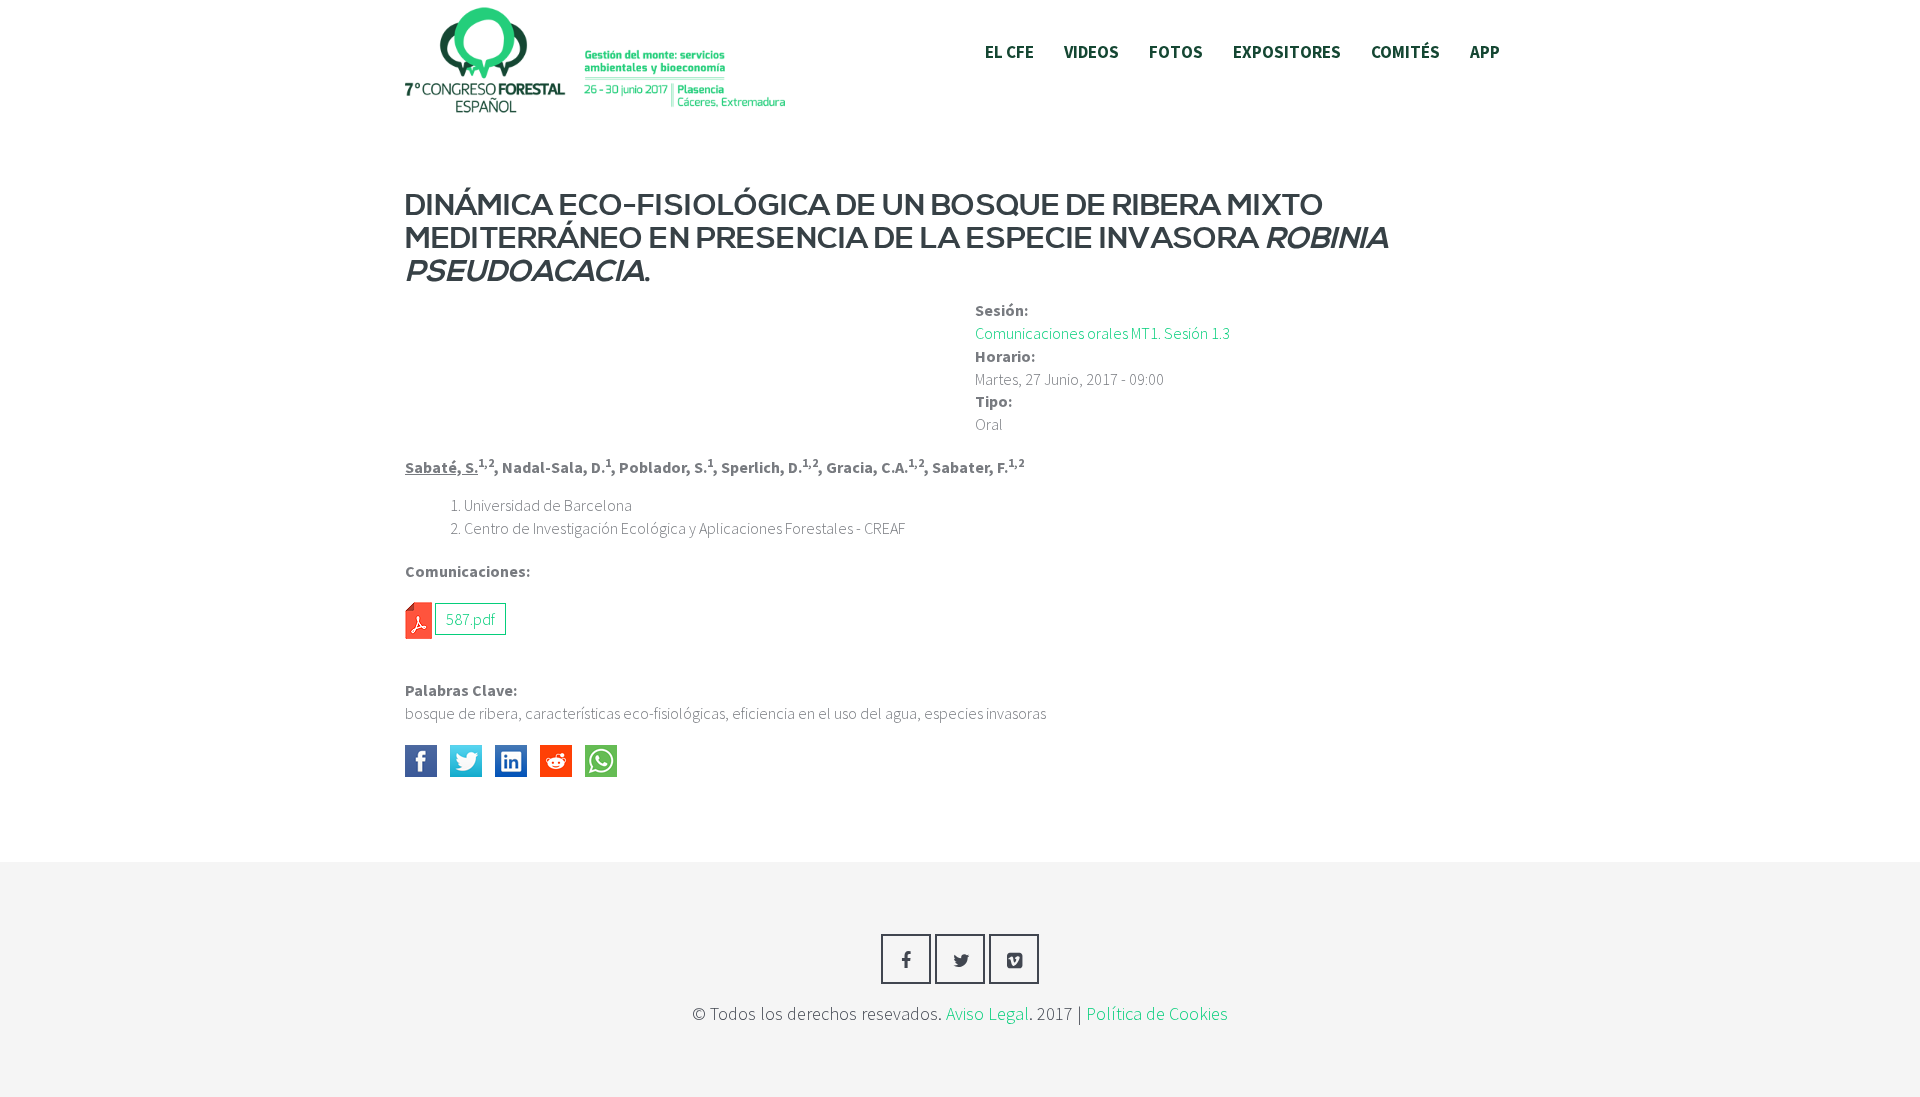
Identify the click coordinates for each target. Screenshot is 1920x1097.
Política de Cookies (1157, 1013)
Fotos (1176, 52)
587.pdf (470, 619)
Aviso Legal (987, 1013)
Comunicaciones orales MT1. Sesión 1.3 (1102, 333)
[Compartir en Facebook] (421, 761)
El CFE (1009, 52)
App (1485, 52)
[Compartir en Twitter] (466, 761)
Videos (1091, 52)
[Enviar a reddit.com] (556, 761)
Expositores (1287, 52)
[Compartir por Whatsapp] (601, 761)
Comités (1405, 52)
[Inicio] (595, 58)
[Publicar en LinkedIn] (511, 761)
